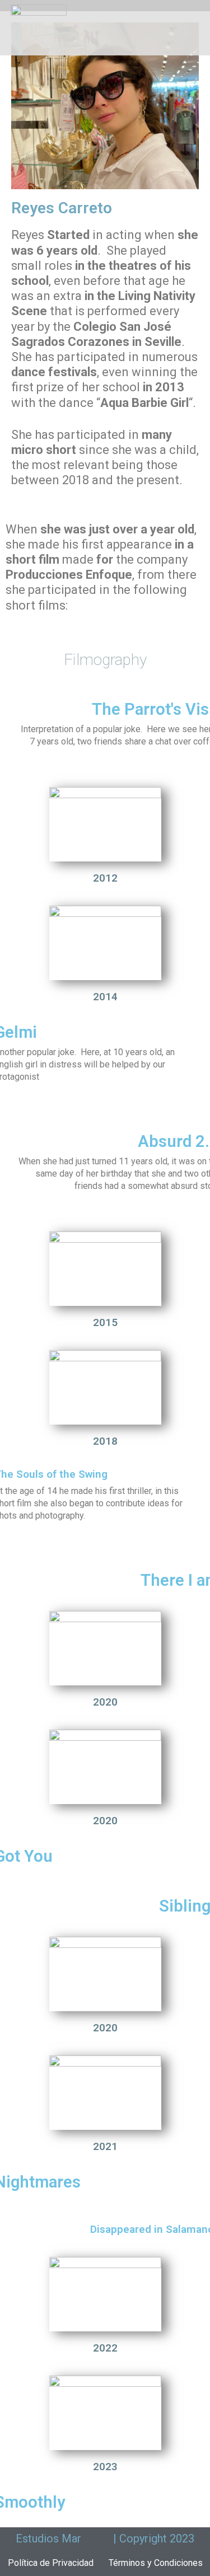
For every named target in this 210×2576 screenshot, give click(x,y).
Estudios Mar (48, 2538)
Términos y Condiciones (156, 2563)
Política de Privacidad (51, 2563)
